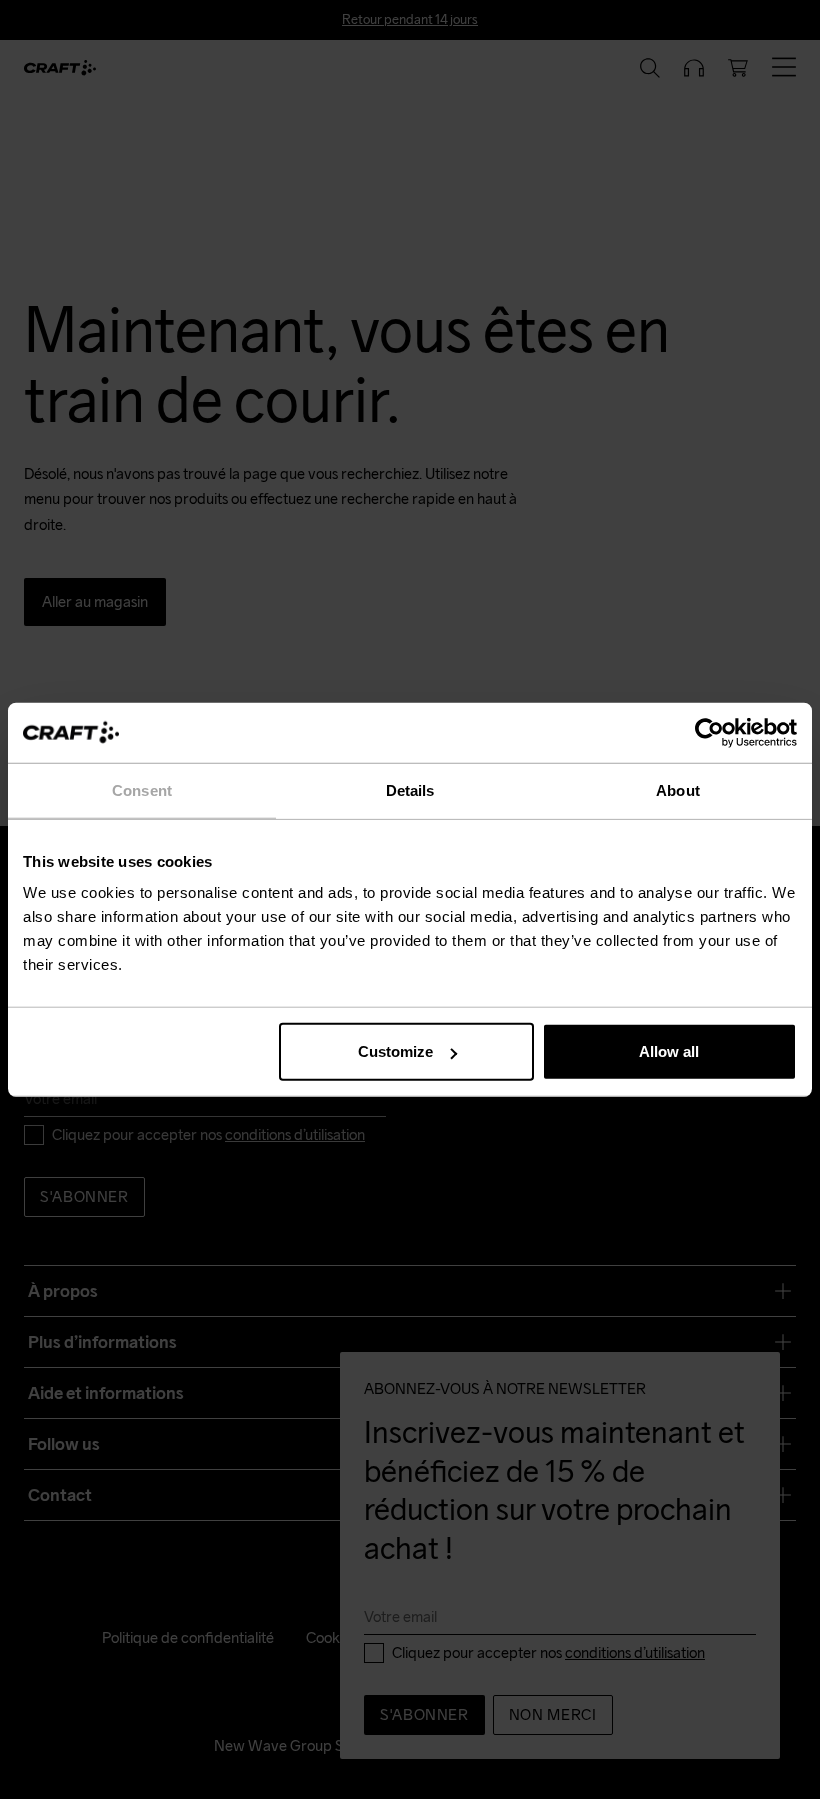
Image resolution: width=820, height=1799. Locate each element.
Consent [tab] (142, 789)
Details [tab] (410, 789)
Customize (395, 1051)
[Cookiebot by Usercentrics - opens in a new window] (709, 732)
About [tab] (678, 789)
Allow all (669, 1051)
